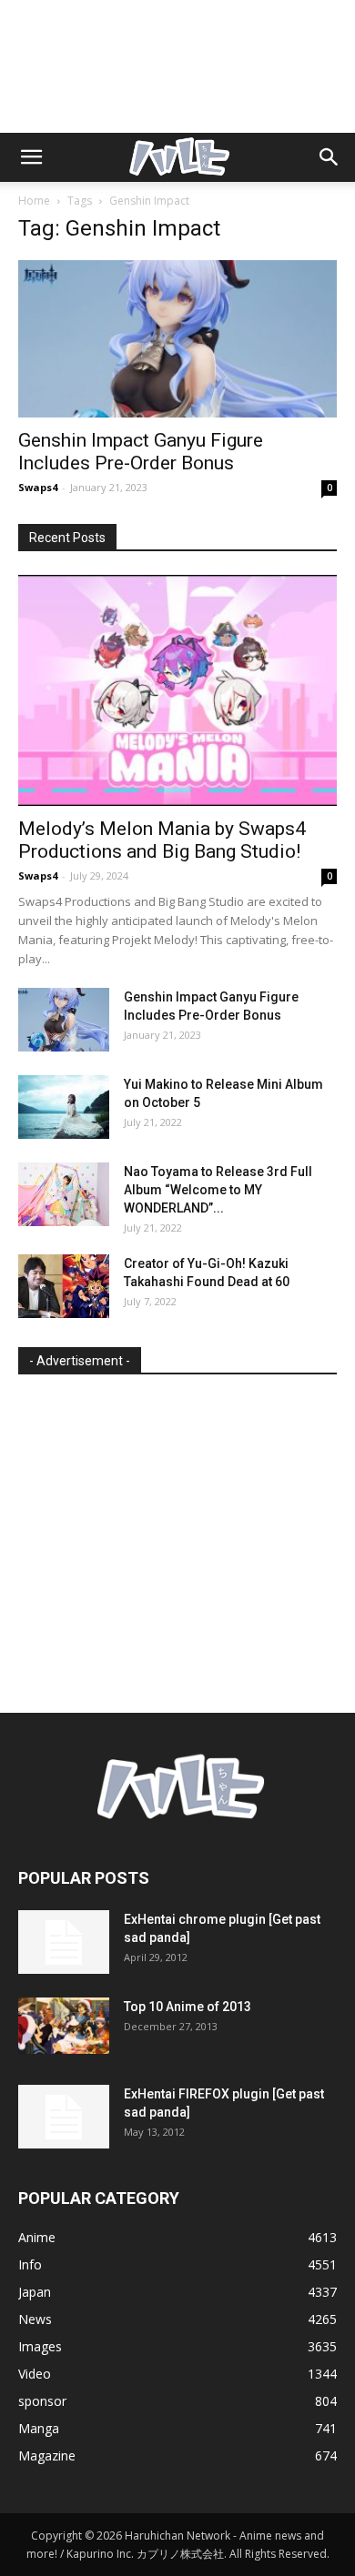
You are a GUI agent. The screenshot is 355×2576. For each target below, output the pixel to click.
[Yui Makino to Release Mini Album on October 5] (64, 1107)
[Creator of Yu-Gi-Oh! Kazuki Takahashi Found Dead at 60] (64, 1286)
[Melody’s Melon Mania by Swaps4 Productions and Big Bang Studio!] (177, 690)
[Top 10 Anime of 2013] (64, 2026)
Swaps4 (38, 487)
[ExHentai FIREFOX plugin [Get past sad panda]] (64, 2117)
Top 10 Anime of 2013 (188, 2007)
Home (34, 201)
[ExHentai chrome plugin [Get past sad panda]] (64, 1942)
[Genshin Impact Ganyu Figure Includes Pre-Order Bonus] (177, 339)
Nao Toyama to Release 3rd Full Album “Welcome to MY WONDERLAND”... (218, 1190)
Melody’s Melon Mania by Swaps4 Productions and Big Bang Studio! (162, 840)
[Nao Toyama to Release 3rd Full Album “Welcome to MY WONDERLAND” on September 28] (64, 1194)
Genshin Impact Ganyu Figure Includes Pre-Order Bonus (141, 452)
